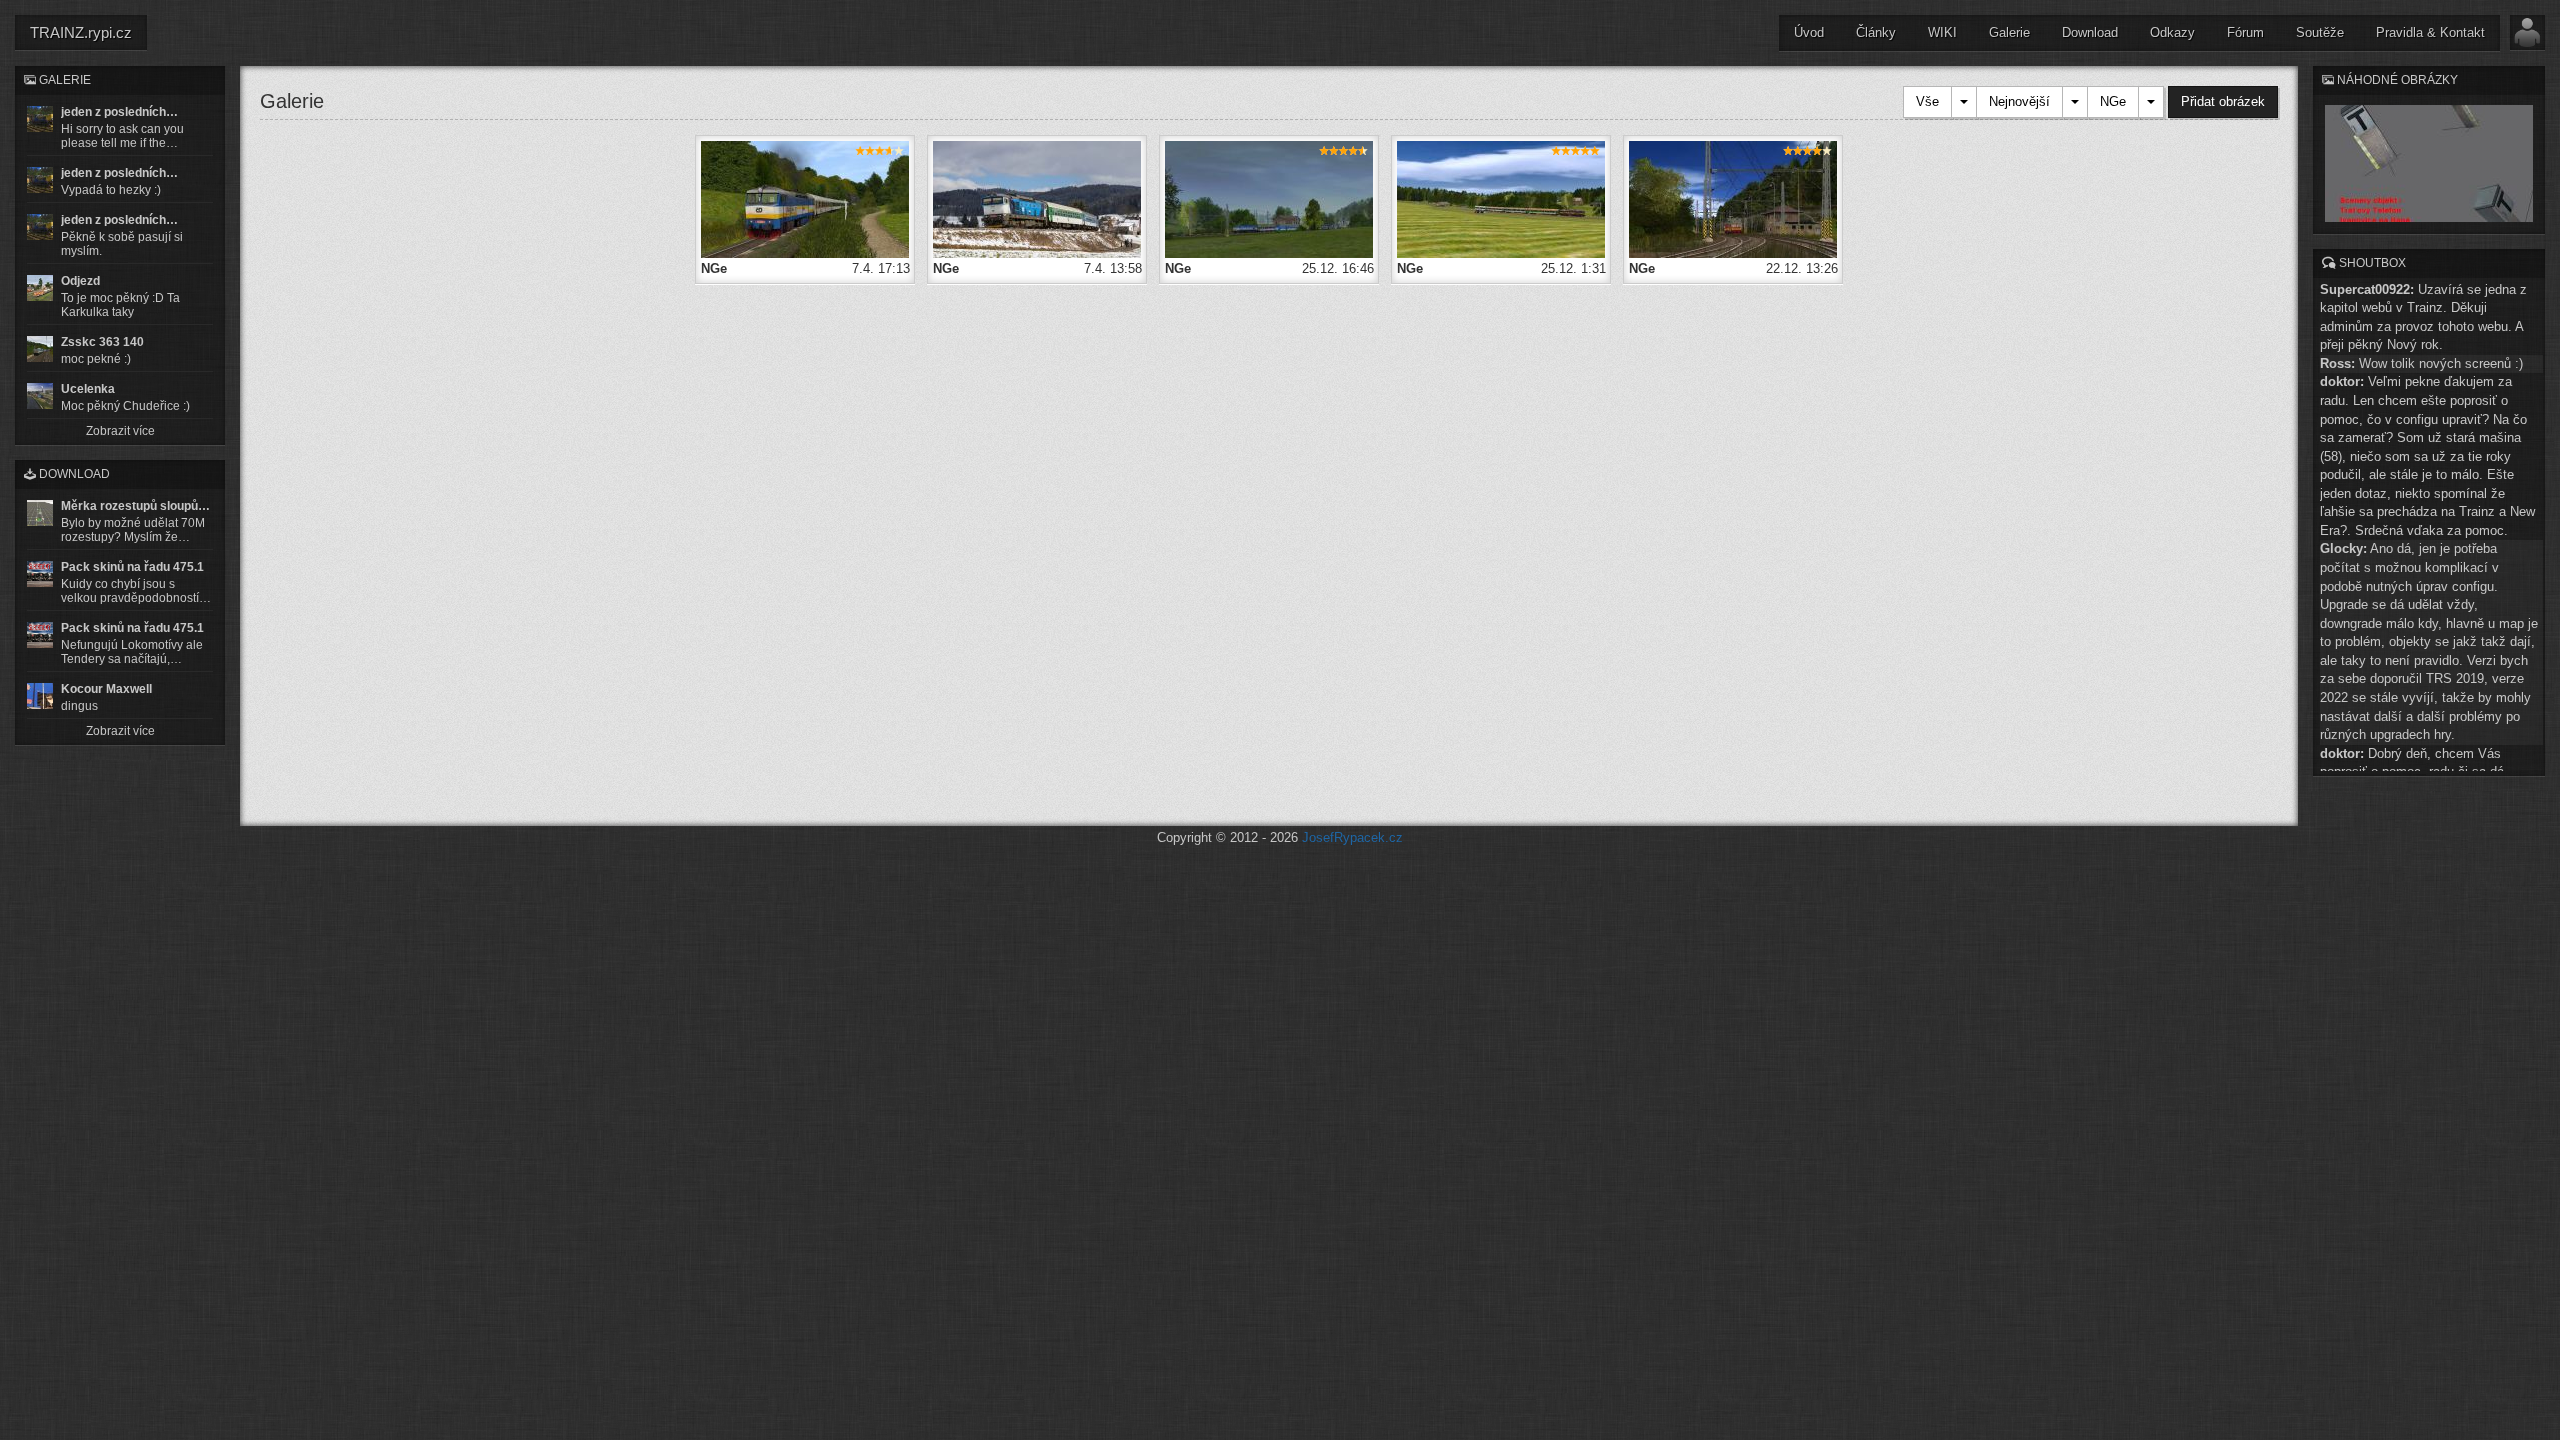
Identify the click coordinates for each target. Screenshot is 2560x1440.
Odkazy (2172, 32)
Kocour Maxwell (106, 689)
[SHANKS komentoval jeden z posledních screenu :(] (40, 119)
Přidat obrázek (2223, 101)
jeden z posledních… (119, 112)
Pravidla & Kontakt (2430, 32)
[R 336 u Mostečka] (1501, 198)
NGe (2113, 101)
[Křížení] (1269, 198)
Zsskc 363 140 (102, 342)
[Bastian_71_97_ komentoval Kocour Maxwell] (40, 696)
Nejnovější (2019, 101)
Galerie (2009, 32)
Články (1876, 32)
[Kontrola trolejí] (1733, 198)
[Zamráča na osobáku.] (805, 198)
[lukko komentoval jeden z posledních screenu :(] (40, 180)
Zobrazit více (120, 431)
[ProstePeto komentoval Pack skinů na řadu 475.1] (40, 635)
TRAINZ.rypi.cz (81, 32)
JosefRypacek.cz (1352, 837)
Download (2090, 32)
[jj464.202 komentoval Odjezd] (40, 288)
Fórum (2245, 32)
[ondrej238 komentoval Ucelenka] (40, 396)
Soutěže (2320, 32)
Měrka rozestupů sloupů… (135, 506)
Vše (1927, 101)
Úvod (1809, 32)
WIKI (1942, 32)
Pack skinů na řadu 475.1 (132, 567)
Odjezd (80, 281)
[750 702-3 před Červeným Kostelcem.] (1037, 198)
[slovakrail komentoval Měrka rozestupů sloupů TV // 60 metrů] (40, 513)
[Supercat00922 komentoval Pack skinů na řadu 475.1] (40, 574)
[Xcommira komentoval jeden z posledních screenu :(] (40, 227)
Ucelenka (88, 389)
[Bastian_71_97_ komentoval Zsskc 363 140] (40, 349)
